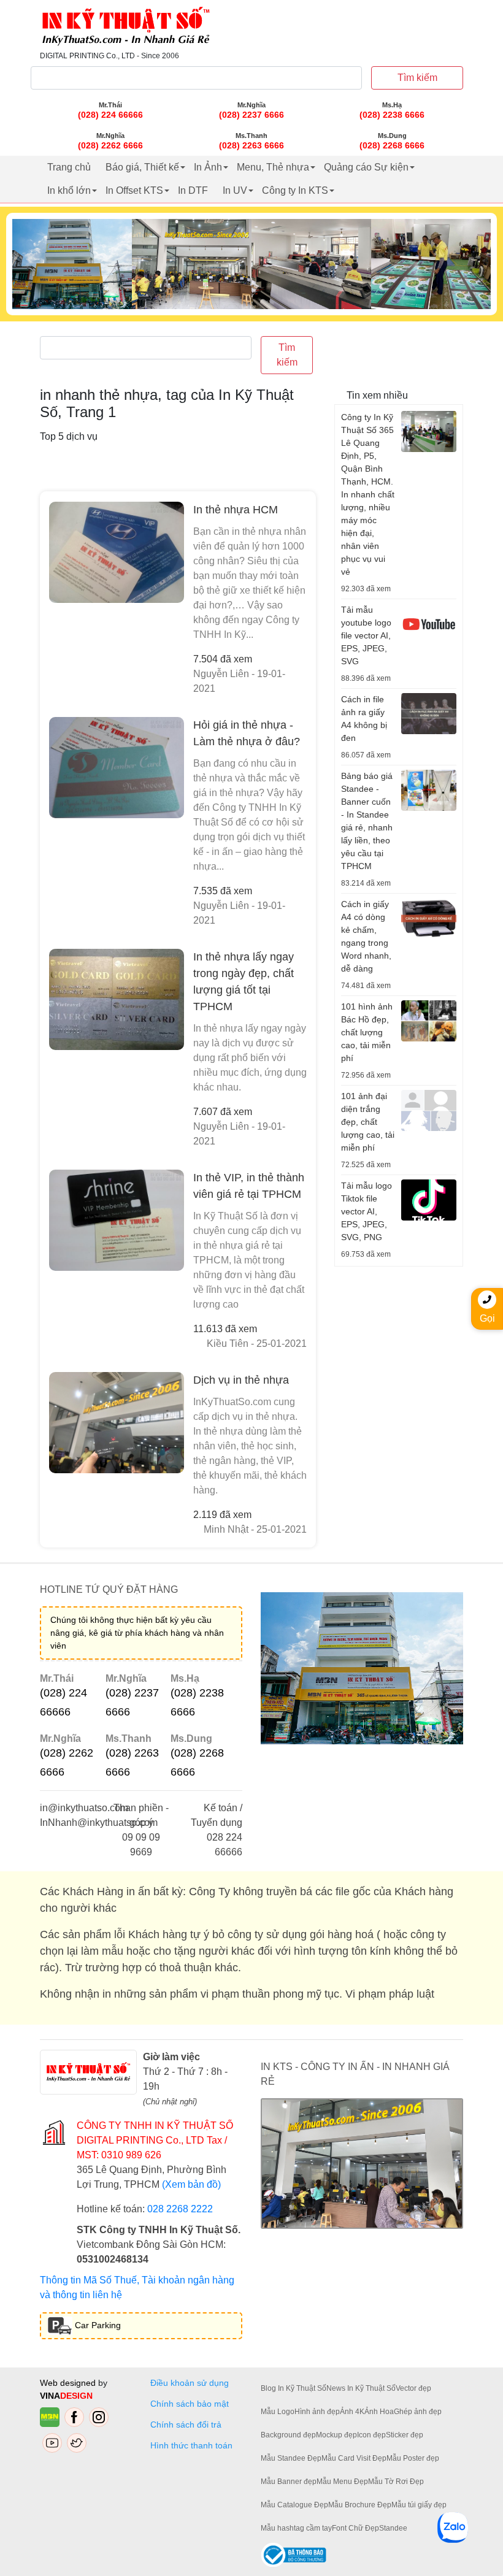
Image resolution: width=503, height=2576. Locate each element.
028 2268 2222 (180, 2209)
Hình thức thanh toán (191, 2445)
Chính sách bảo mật (190, 2404)
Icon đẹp (371, 2435)
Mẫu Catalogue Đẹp (294, 2505)
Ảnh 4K (352, 2412)
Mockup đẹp (336, 2435)
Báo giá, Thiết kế (142, 167)
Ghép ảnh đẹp (418, 2412)
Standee (393, 2528)
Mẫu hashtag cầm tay (296, 2528)
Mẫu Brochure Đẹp (360, 2505)
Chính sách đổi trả (188, 2425)
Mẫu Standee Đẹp (291, 2458)
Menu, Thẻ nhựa (273, 167)
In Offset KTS (134, 190)
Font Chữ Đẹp (355, 2528)
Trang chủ (69, 167)
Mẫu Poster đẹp (413, 2458)
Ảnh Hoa (379, 2412)
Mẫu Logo (278, 2412)
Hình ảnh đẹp (317, 2412)
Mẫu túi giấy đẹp (419, 2505)
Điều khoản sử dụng (190, 2383)
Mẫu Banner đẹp (289, 2482)
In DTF (193, 190)
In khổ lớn (69, 190)
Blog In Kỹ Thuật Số (294, 2388)
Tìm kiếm (417, 78)
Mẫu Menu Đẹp (342, 2482)
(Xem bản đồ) (191, 2184)
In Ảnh (208, 167)
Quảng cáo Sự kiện (366, 167)
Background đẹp (288, 2435)
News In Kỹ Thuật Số (361, 2388)
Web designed (69, 2383)
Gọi (487, 1318)
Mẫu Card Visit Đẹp (354, 2458)
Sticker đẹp (405, 2435)
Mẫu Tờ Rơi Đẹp (396, 2482)
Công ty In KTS (295, 190)
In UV (235, 190)
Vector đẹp (413, 2388)
